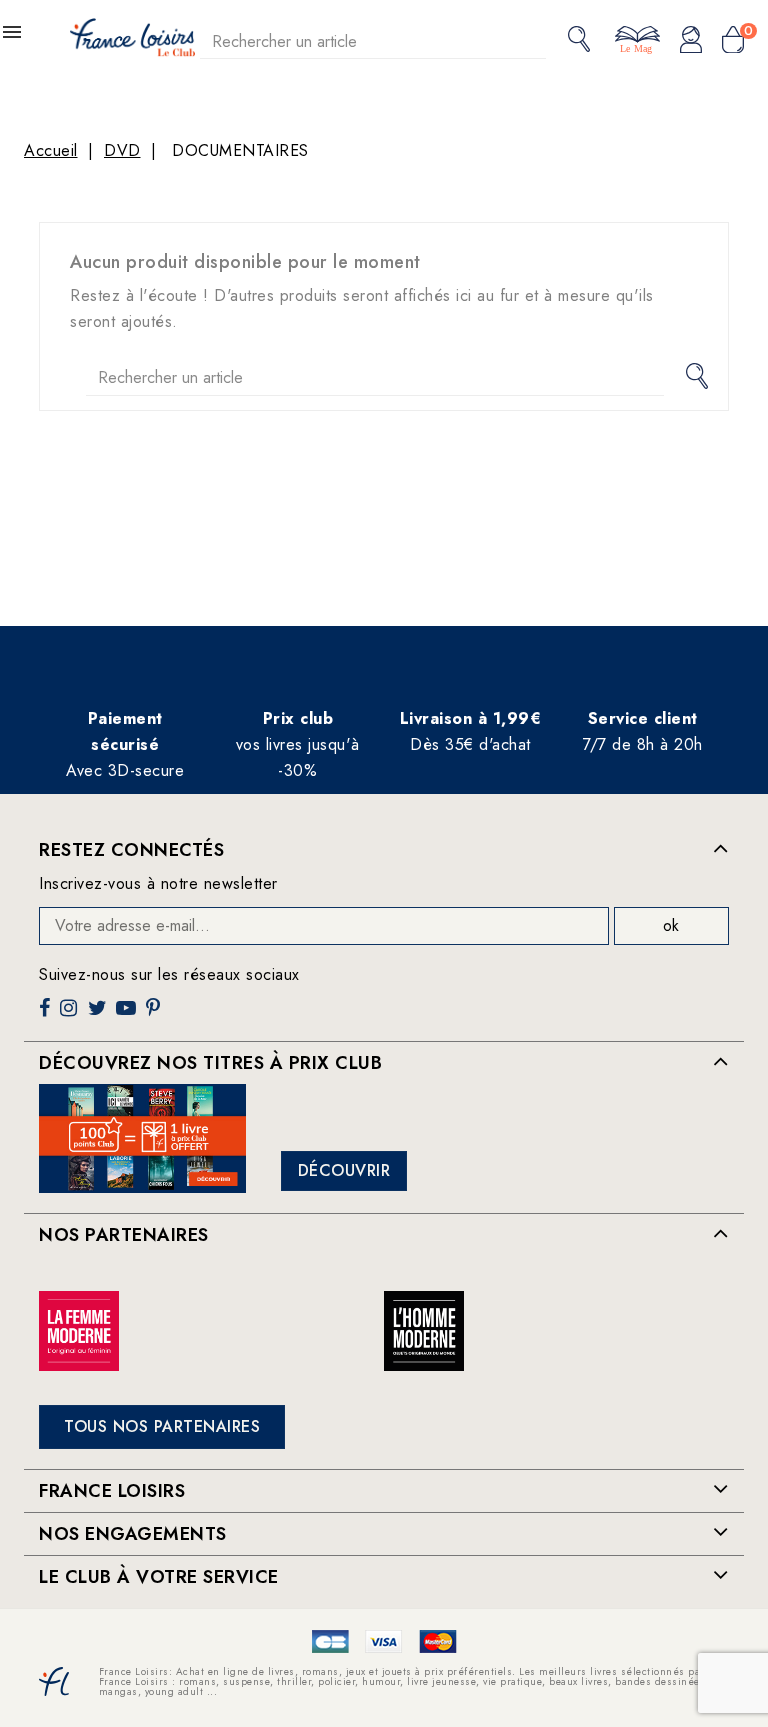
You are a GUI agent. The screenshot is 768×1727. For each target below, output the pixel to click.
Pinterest (155, 1015)
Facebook (47, 1015)
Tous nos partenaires (162, 1426)
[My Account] (691, 41)
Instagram (71, 1015)
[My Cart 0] (733, 41)
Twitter (99, 1015)
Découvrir (344, 1170)
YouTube (128, 1015)
